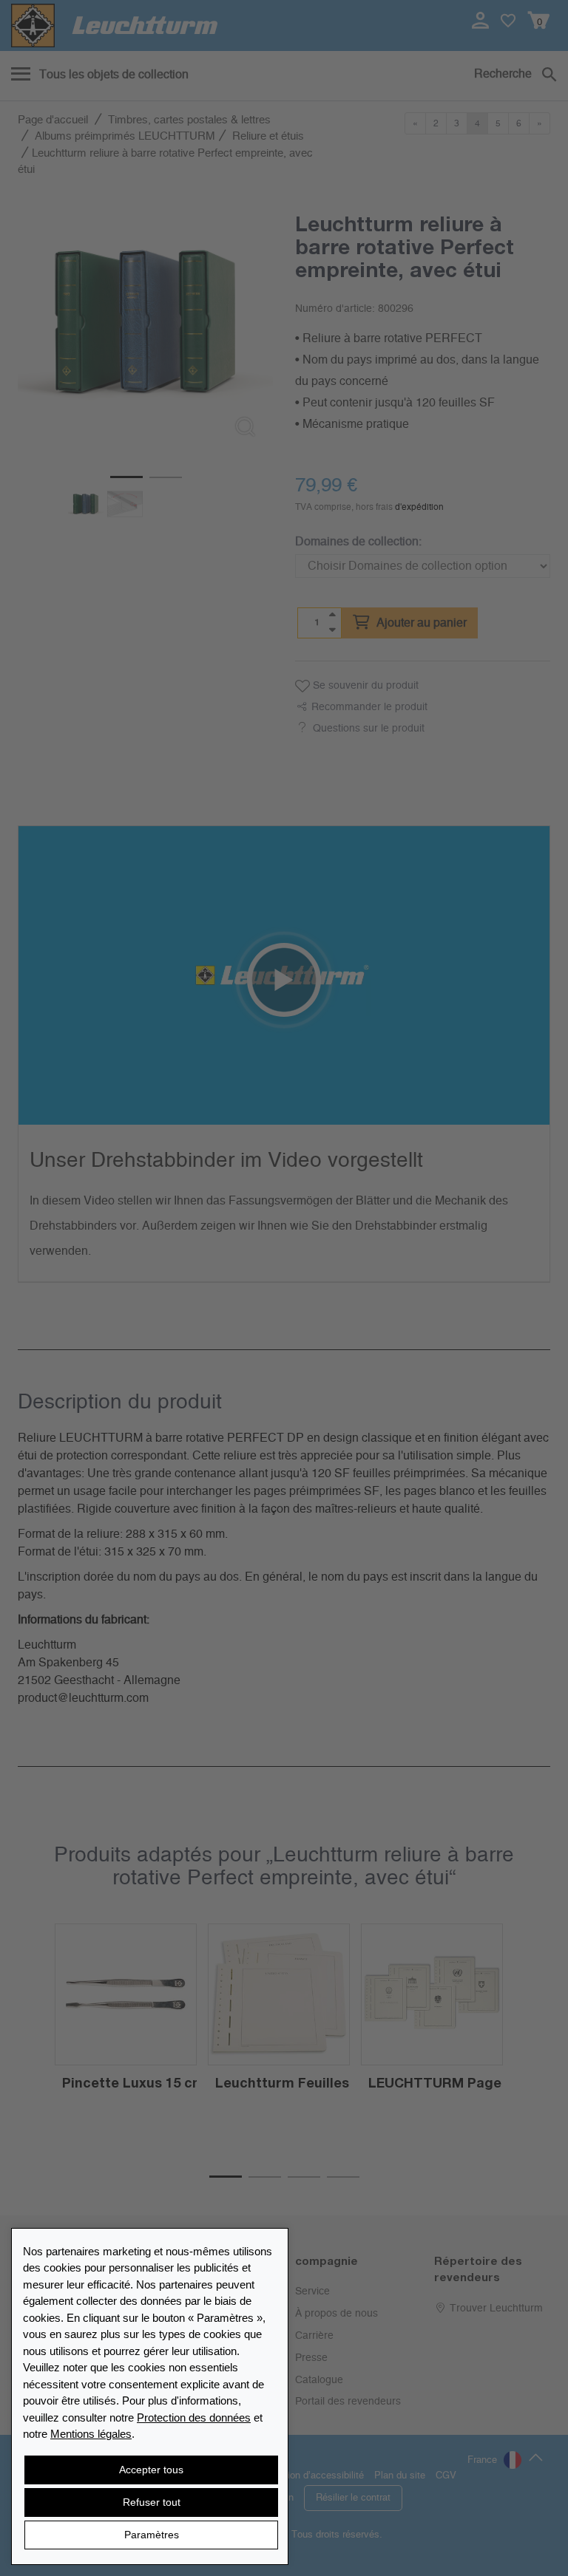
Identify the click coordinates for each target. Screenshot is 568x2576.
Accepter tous (151, 2470)
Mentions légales (91, 2434)
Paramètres (152, 2535)
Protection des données (194, 2417)
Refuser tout (152, 2502)
